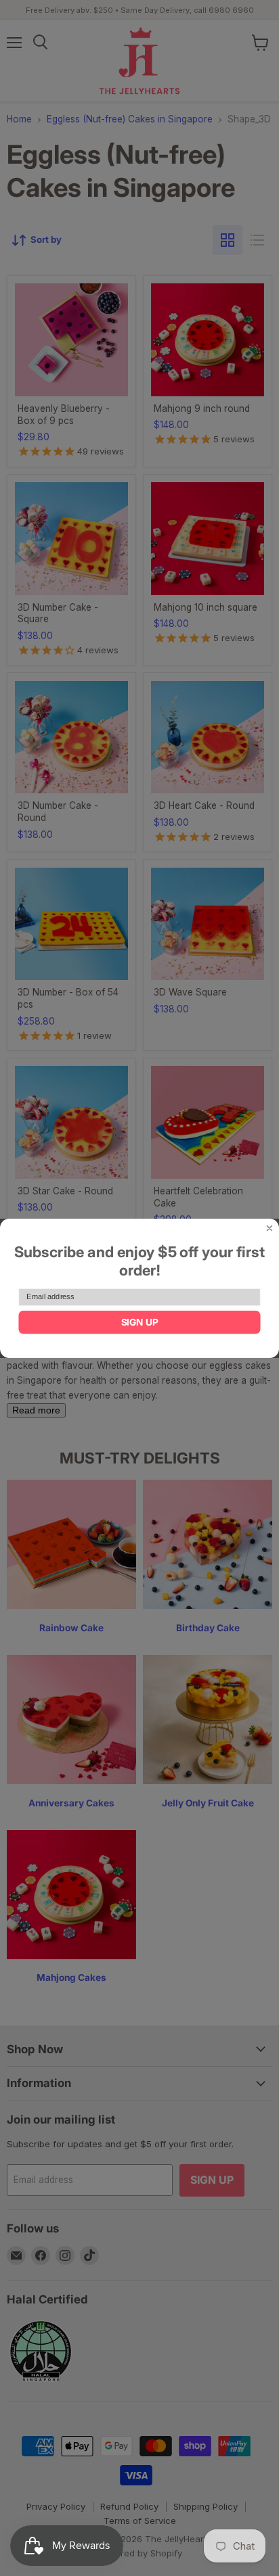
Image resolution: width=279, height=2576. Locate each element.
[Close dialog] (269, 1228)
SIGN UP (140, 1321)
